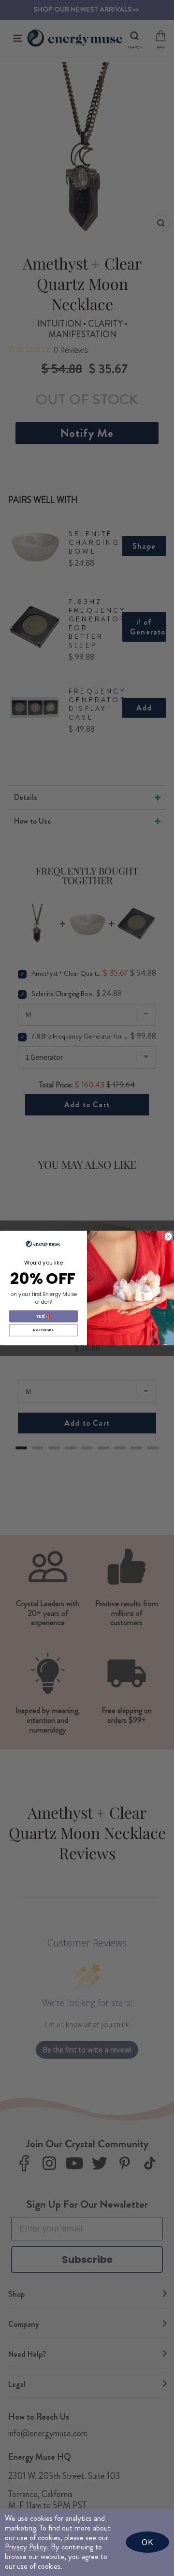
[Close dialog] (168, 1236)
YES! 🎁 (43, 1316)
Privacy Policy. (27, 2547)
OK (147, 2542)
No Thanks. (43, 1330)
